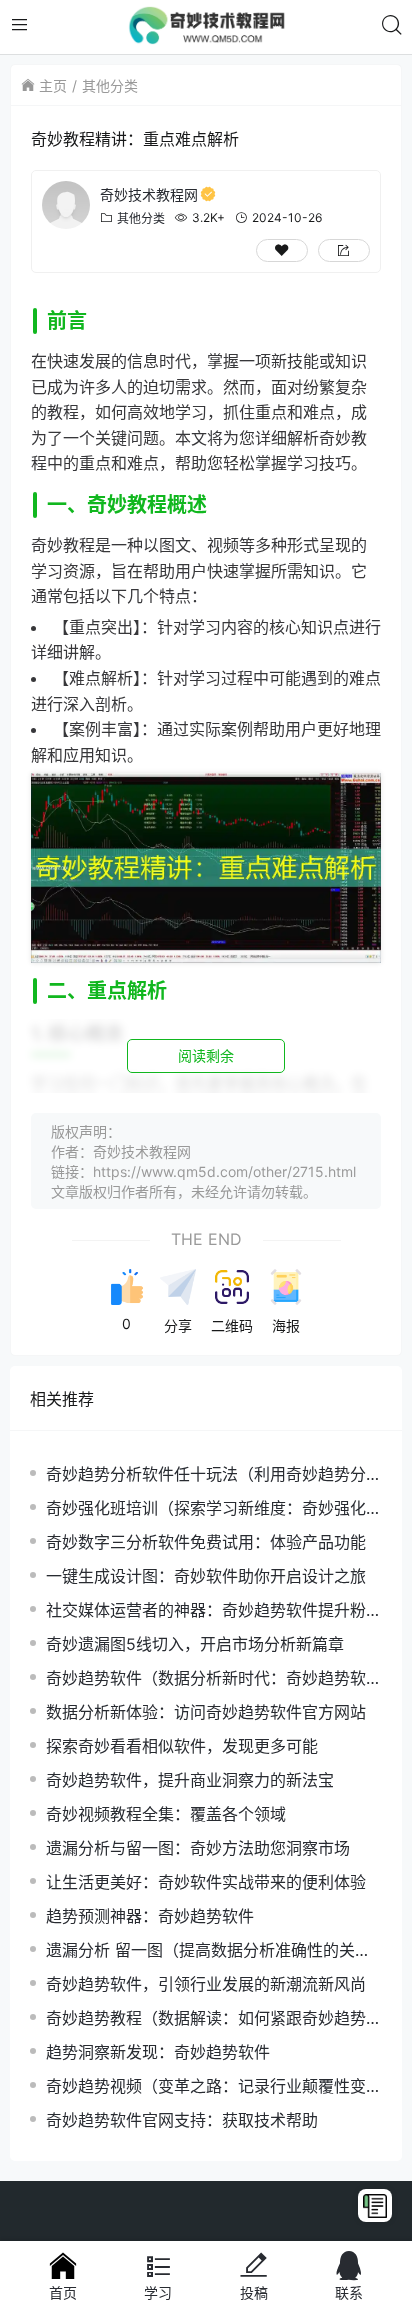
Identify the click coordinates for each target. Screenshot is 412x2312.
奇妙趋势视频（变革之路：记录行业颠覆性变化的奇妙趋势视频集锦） (214, 2086)
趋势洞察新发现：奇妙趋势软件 (158, 2052)
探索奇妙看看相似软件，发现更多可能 (182, 1746)
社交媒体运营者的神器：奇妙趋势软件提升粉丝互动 (214, 1610)
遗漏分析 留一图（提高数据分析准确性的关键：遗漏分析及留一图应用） (200, 1950)
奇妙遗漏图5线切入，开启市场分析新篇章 (195, 1644)
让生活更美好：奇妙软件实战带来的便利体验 (206, 1882)
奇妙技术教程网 (149, 194)
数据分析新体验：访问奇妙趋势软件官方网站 (206, 1712)
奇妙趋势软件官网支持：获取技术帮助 (182, 2120)
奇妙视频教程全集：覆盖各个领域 (166, 1814)
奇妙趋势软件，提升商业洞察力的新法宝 (190, 1780)
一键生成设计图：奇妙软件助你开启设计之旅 (206, 1576)
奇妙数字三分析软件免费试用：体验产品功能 (206, 1542)
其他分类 (110, 85)
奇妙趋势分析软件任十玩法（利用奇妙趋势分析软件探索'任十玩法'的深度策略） (214, 1474)
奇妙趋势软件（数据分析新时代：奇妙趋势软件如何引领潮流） (214, 1678)
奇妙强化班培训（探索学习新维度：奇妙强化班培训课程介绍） (214, 1508)
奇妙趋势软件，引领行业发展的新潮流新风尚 (206, 1984)
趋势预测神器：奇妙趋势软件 (150, 1916)
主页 (53, 85)
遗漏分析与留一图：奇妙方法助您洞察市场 (198, 1848)
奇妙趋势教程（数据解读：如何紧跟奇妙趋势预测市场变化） (214, 2018)
